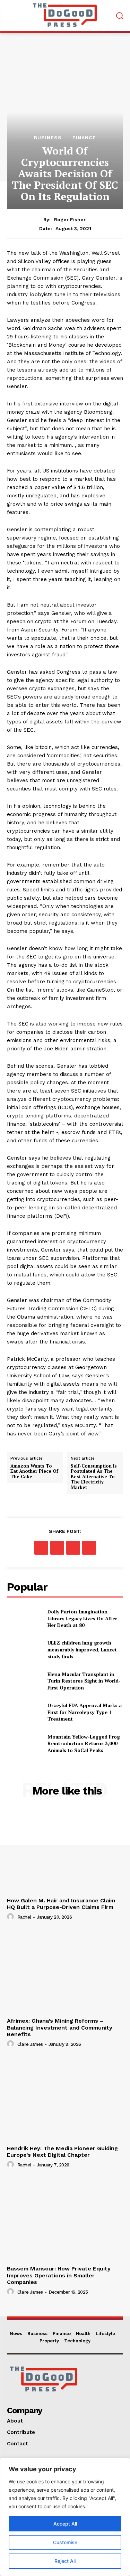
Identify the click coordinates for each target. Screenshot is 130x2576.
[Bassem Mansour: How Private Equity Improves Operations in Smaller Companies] (65, 2219)
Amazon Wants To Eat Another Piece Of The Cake (34, 1472)
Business (48, 138)
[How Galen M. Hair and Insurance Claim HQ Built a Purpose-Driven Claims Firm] (65, 1851)
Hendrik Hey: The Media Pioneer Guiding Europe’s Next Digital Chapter (62, 2152)
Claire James (30, 2044)
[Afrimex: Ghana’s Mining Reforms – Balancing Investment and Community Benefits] (65, 1972)
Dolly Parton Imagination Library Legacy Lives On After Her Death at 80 (82, 1618)
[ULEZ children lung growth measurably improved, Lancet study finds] (24, 1650)
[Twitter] (57, 1548)
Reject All (65, 2561)
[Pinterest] (73, 1548)
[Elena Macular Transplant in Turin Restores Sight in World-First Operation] (24, 1681)
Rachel (24, 1917)
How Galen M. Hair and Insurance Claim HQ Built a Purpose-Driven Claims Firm (61, 1904)
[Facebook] (41, 1548)
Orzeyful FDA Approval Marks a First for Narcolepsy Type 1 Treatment (85, 1712)
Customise (65, 2542)
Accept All (65, 2524)
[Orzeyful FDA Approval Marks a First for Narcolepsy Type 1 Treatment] (24, 1712)
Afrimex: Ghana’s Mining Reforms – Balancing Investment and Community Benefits (60, 2027)
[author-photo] (11, 1917)
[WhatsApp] (89, 1548)
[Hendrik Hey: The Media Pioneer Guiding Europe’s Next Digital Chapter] (65, 2099)
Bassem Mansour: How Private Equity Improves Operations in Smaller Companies (59, 2275)
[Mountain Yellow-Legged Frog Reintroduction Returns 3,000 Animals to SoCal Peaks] (24, 1743)
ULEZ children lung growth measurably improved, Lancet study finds (82, 1649)
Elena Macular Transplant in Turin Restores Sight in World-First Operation (84, 1681)
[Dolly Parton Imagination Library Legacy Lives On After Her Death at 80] (24, 1618)
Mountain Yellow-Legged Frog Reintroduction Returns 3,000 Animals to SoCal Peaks (84, 1743)
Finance (84, 138)
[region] (65, 2517)
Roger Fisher (70, 219)
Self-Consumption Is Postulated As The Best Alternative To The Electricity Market (94, 1477)
